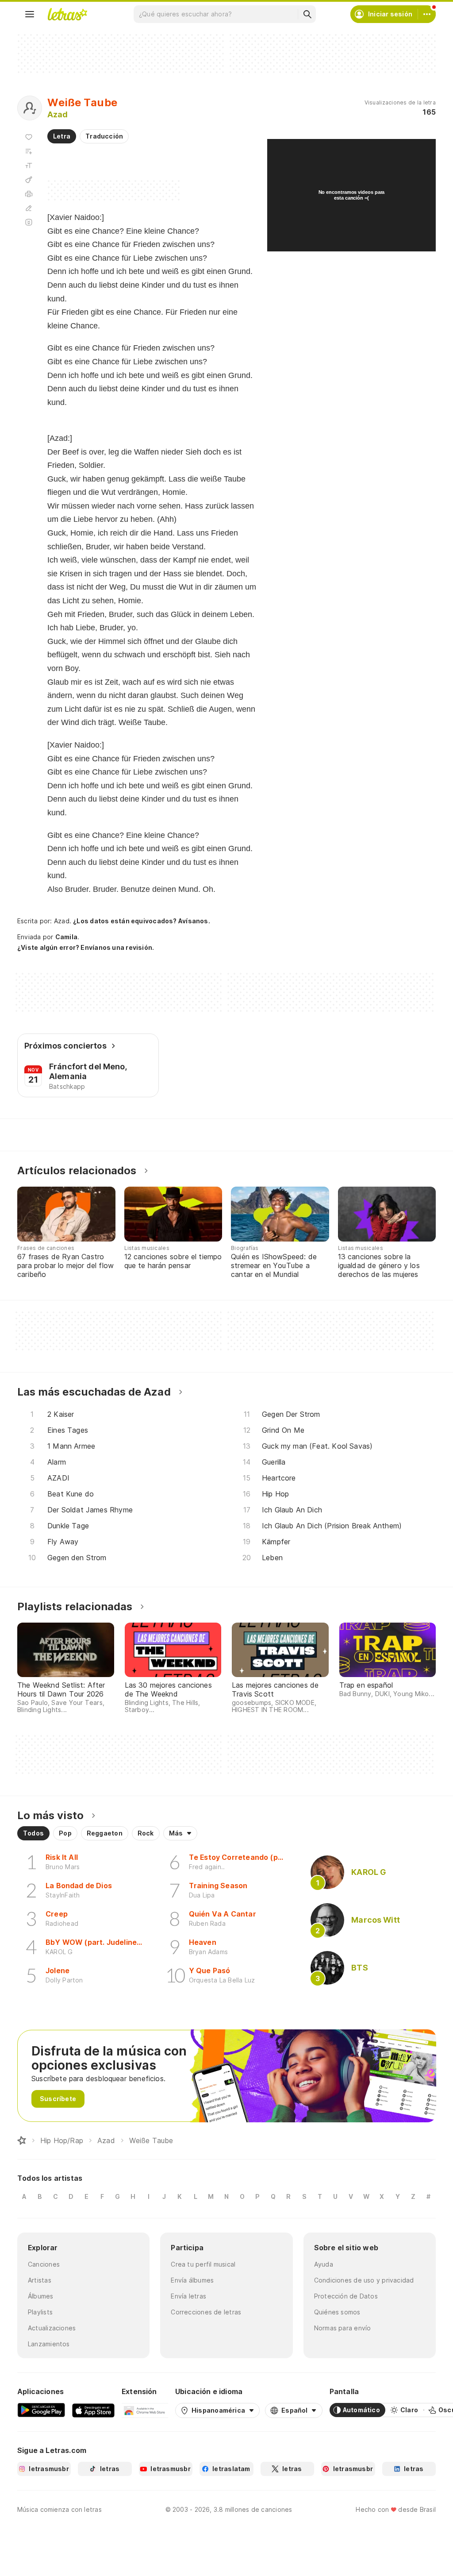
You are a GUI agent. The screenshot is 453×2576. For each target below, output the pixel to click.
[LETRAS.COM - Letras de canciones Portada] (67, 14)
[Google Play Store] (41, 2410)
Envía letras (188, 2296)
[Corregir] (29, 208)
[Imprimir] (29, 194)
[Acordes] (29, 180)
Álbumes (41, 2296)
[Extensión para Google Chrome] (145, 2410)
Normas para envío (343, 2328)
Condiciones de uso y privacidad (364, 2280)
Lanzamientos (49, 2344)
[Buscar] (307, 14)
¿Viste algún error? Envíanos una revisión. (86, 948)
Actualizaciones (52, 2328)
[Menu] (30, 14)
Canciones (44, 2264)
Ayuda (324, 2264)
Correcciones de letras (206, 2312)
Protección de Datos (346, 2296)
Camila (66, 937)
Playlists (40, 2312)
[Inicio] (22, 2140)
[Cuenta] (427, 14)
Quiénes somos (337, 2312)
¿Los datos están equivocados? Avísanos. (142, 921)
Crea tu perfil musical (203, 2264)
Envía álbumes (192, 2280)
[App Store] (93, 2410)
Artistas (40, 2280)
